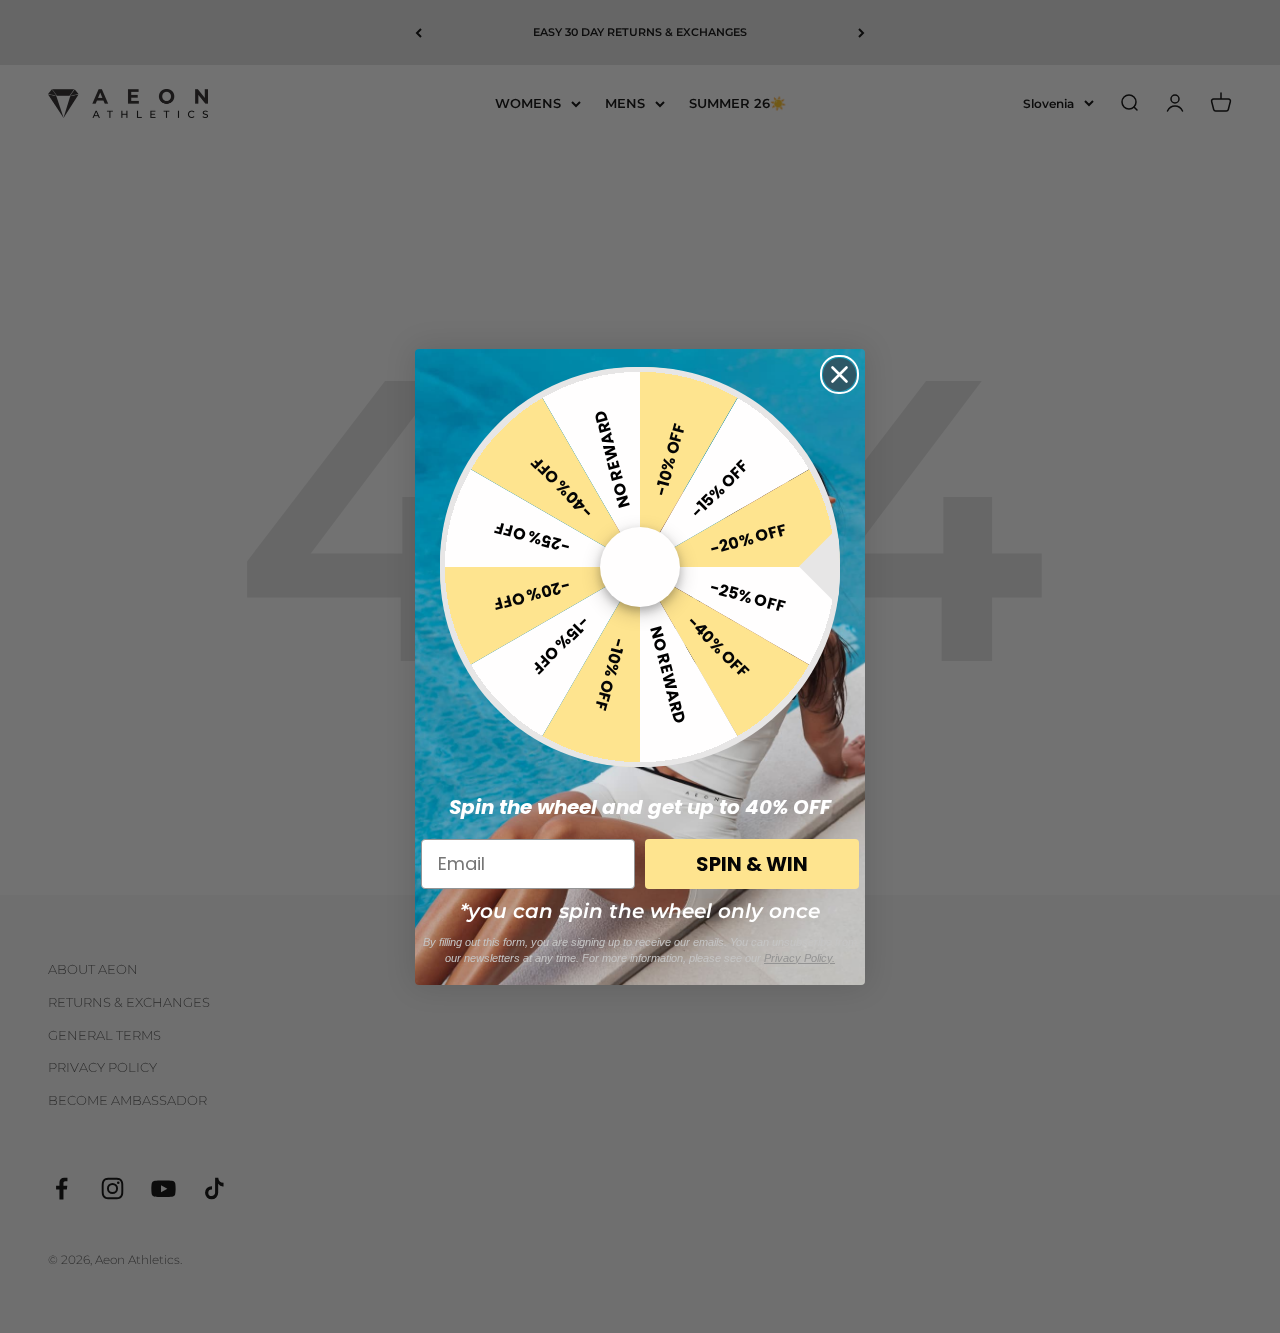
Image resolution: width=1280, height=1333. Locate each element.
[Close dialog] (839, 374)
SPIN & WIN (752, 864)
